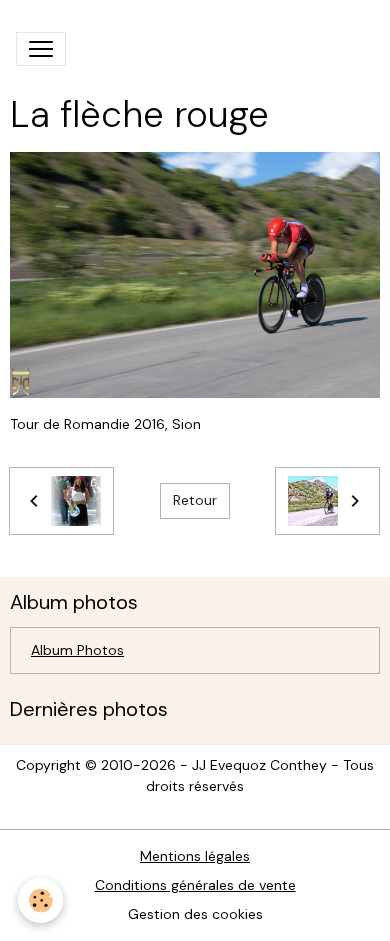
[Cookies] (40, 900)
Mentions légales (195, 856)
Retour (195, 500)
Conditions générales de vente (195, 885)
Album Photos (77, 650)
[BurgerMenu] (41, 49)
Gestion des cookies (195, 914)
